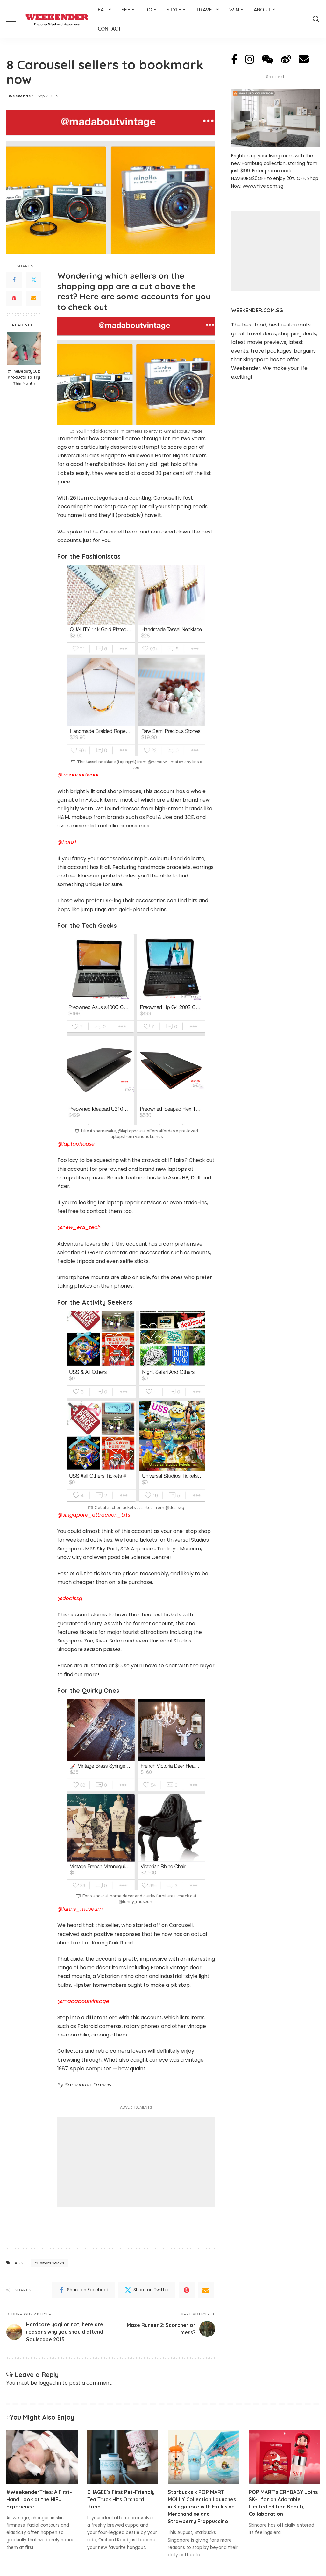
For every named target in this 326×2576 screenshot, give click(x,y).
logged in (50, 2383)
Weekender (21, 96)
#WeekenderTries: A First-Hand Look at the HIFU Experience (39, 2499)
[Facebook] (14, 280)
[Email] (34, 298)
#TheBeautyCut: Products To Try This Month (24, 377)
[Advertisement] (136, 2162)
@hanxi (67, 842)
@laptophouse (76, 1144)
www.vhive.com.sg (263, 186)
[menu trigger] (16, 19)
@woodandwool (78, 775)
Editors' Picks (51, 2263)
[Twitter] (34, 280)
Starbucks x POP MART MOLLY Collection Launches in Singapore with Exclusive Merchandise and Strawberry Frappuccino (202, 2507)
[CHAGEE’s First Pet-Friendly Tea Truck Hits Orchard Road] (123, 2457)
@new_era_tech (79, 1227)
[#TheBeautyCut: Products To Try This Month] (24, 348)
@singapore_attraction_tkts (94, 1515)
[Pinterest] (14, 298)
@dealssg (70, 1598)
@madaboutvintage (83, 2001)
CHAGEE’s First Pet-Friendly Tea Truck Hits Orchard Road (121, 2499)
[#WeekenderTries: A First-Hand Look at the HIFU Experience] (42, 2457)
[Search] (316, 19)
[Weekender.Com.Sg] (57, 19)
